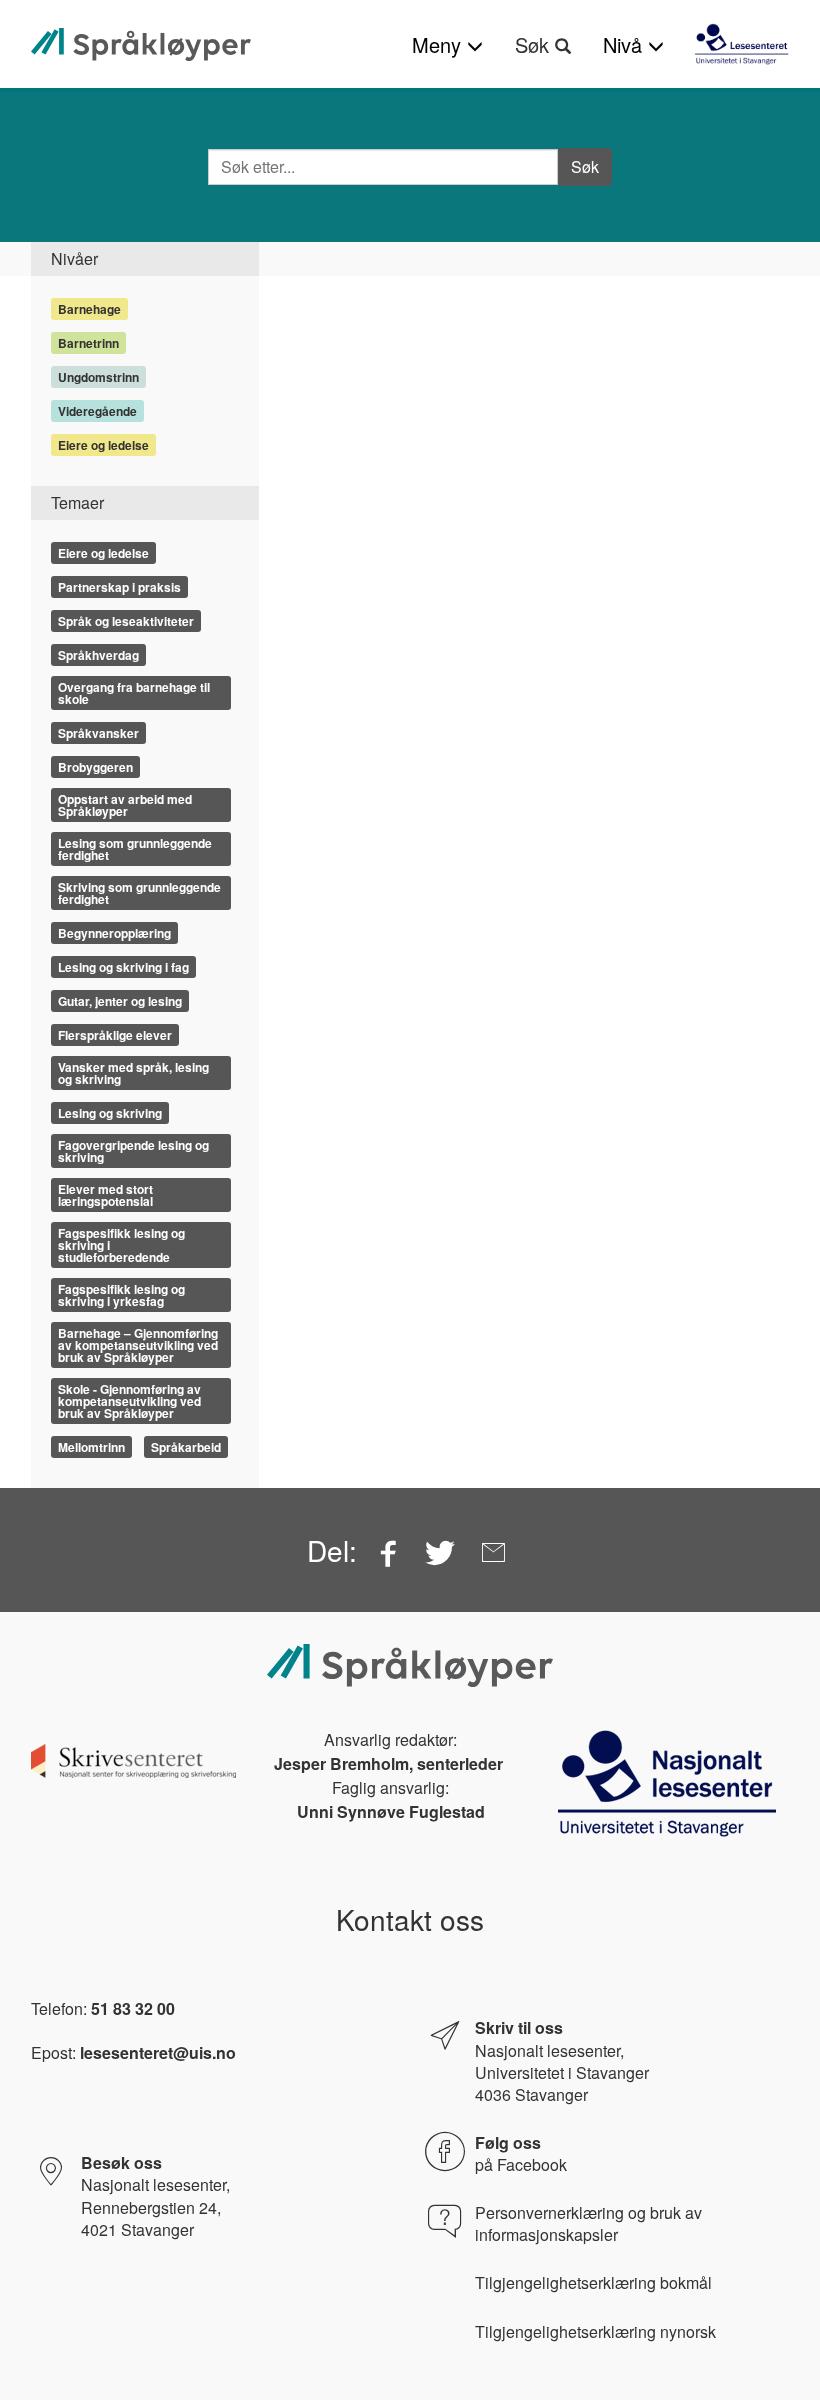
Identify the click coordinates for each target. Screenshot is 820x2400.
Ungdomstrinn (98, 377)
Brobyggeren (95, 767)
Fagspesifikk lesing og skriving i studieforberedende (121, 1245)
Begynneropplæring (114, 933)
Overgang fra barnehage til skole (134, 693)
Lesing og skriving (110, 1113)
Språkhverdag (98, 655)
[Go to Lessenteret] (741, 44)
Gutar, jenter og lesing (120, 1001)
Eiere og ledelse (103, 445)
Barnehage (89, 309)
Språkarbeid (186, 1447)
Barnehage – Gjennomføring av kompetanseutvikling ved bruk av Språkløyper (138, 1345)
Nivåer (74, 258)
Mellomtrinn (91, 1447)
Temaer (77, 502)
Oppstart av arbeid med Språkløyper (125, 805)
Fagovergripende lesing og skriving (133, 1151)
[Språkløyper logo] (141, 44)
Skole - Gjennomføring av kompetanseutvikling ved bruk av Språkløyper (129, 1401)
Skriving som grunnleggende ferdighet (139, 893)
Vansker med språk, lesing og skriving (133, 1073)
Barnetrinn (88, 343)
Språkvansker (98, 733)
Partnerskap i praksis (119, 587)
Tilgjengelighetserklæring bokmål (593, 2283)
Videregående (97, 411)
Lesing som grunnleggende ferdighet (135, 849)
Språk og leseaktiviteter (126, 621)
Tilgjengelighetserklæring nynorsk (595, 2332)
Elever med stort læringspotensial (105, 1195)
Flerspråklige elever (115, 1035)
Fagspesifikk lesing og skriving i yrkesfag (121, 1295)
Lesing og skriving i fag (123, 967)
